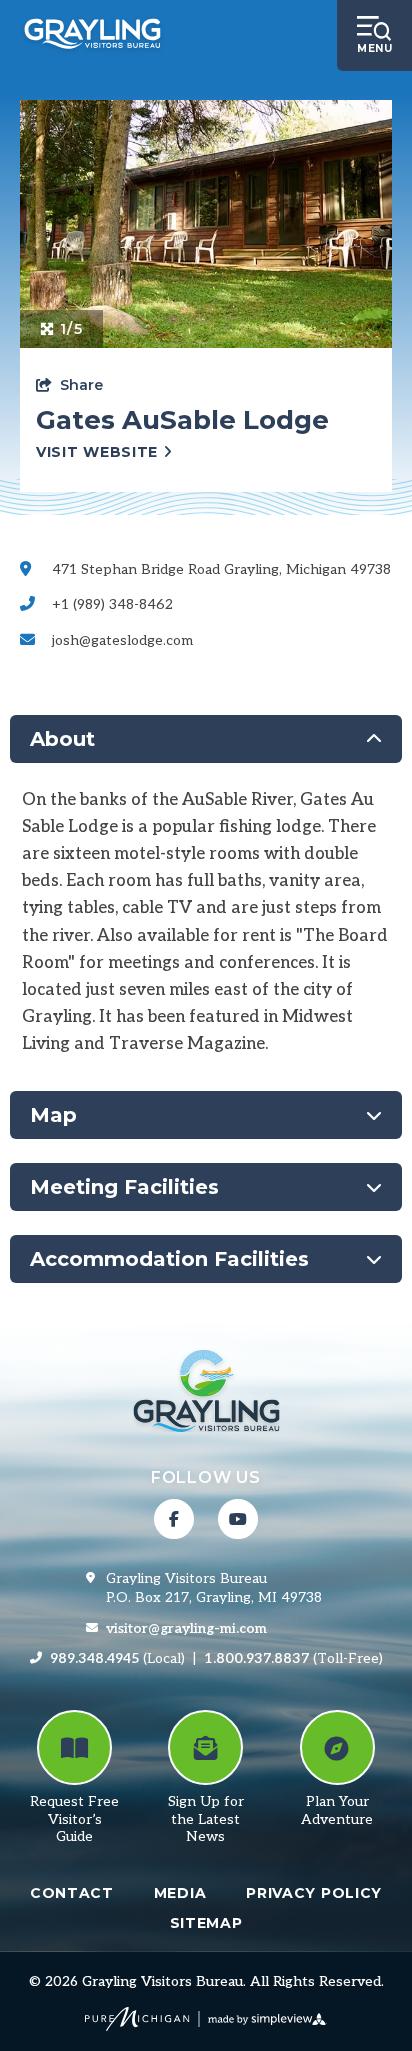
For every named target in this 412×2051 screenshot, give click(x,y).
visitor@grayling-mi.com (186, 1628)
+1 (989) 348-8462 (112, 604)
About (62, 739)
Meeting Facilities (124, 1187)
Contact (72, 1893)
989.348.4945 (94, 1658)
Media (180, 1893)
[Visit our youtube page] (238, 1519)
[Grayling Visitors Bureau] (92, 35)
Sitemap (206, 1923)
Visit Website (99, 452)
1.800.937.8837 (256, 1658)
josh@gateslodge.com (122, 640)
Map (53, 1115)
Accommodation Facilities (169, 1259)
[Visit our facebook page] (174, 1519)
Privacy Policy (314, 1893)
